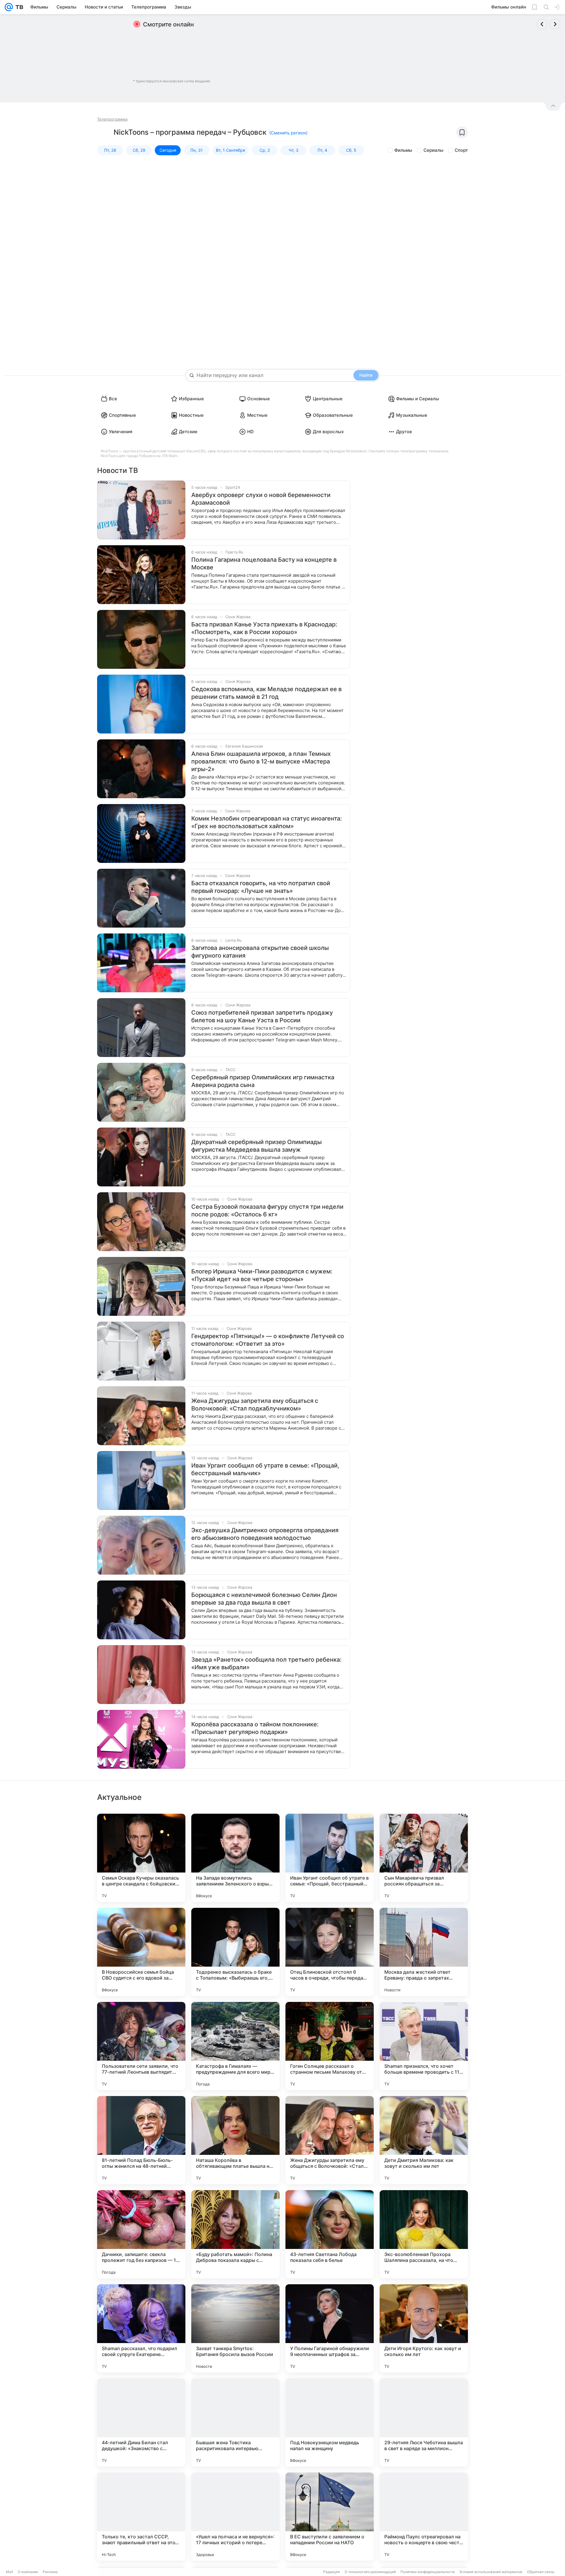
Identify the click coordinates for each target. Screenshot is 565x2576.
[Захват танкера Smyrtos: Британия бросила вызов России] (235, 2328)
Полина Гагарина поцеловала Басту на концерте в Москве (264, 563)
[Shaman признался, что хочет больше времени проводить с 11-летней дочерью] (424, 2046)
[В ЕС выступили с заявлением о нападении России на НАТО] (330, 2517)
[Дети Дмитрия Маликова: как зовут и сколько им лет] (424, 2140)
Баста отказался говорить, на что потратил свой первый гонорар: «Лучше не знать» (261, 887)
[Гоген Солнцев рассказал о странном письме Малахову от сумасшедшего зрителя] (330, 2046)
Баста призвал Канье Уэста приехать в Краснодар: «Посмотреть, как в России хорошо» (264, 628)
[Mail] (9, 7)
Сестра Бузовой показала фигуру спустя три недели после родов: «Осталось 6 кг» (267, 1211)
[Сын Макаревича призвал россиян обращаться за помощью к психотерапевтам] (424, 1858)
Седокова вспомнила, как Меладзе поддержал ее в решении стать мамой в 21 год (266, 693)
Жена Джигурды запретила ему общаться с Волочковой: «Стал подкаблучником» (255, 1405)
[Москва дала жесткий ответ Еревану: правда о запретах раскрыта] (424, 1952)
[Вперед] (555, 24)
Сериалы (433, 150)
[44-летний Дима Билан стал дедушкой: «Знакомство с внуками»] (141, 2422)
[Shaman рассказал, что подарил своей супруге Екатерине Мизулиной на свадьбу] (141, 2328)
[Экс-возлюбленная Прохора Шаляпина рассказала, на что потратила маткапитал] (424, 2234)
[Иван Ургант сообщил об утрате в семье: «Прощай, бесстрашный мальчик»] (330, 1858)
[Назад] (542, 24)
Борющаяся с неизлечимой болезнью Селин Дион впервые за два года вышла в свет (264, 1599)
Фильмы (403, 150)
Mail (9, 2572)
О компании (28, 2572)
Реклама (50, 2572)
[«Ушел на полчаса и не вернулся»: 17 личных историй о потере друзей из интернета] (235, 2517)
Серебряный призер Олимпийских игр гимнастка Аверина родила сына (263, 1081)
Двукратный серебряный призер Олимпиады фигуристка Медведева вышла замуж (256, 1146)
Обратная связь (541, 2572)
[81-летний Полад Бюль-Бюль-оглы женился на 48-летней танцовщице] (141, 2140)
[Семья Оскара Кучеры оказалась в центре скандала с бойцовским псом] (141, 1858)
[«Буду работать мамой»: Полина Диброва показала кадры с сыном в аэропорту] (235, 2234)
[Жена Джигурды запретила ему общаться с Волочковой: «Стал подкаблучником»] (330, 2140)
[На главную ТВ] (18, 7)
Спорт (461, 150)
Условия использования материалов (491, 2572)
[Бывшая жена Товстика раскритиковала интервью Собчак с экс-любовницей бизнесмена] (235, 2422)
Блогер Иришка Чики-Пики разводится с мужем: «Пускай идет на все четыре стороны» (262, 1275)
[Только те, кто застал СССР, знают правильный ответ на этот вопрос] (141, 2517)
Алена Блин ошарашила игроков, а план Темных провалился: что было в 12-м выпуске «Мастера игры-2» (261, 761)
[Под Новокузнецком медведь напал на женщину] (330, 2422)
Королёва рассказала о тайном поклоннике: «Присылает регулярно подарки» (255, 1728)
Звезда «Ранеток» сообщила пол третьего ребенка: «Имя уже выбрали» (266, 1663)
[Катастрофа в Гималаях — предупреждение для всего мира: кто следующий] (235, 2046)
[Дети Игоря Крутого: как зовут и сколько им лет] (424, 2328)
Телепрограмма (112, 119)
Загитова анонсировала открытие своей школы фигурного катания (260, 952)
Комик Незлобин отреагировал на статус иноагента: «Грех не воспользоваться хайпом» (267, 822)
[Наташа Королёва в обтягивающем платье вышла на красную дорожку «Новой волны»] (235, 2140)
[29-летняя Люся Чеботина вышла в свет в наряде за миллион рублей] (424, 2422)
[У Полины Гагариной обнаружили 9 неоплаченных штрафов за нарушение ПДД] (330, 2328)
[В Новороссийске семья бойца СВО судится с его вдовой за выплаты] (141, 1952)
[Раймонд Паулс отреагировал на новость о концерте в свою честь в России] (424, 2517)
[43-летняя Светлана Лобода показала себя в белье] (330, 2234)
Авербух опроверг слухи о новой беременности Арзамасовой (261, 499)
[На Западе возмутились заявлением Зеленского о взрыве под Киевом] (235, 1858)
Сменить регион (288, 133)
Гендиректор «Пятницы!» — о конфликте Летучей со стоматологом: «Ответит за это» (268, 1340)
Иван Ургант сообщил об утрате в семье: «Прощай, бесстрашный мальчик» (265, 1469)
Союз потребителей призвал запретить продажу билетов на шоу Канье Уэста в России (262, 1016)
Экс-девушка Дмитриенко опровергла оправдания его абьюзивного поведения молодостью (265, 1534)
